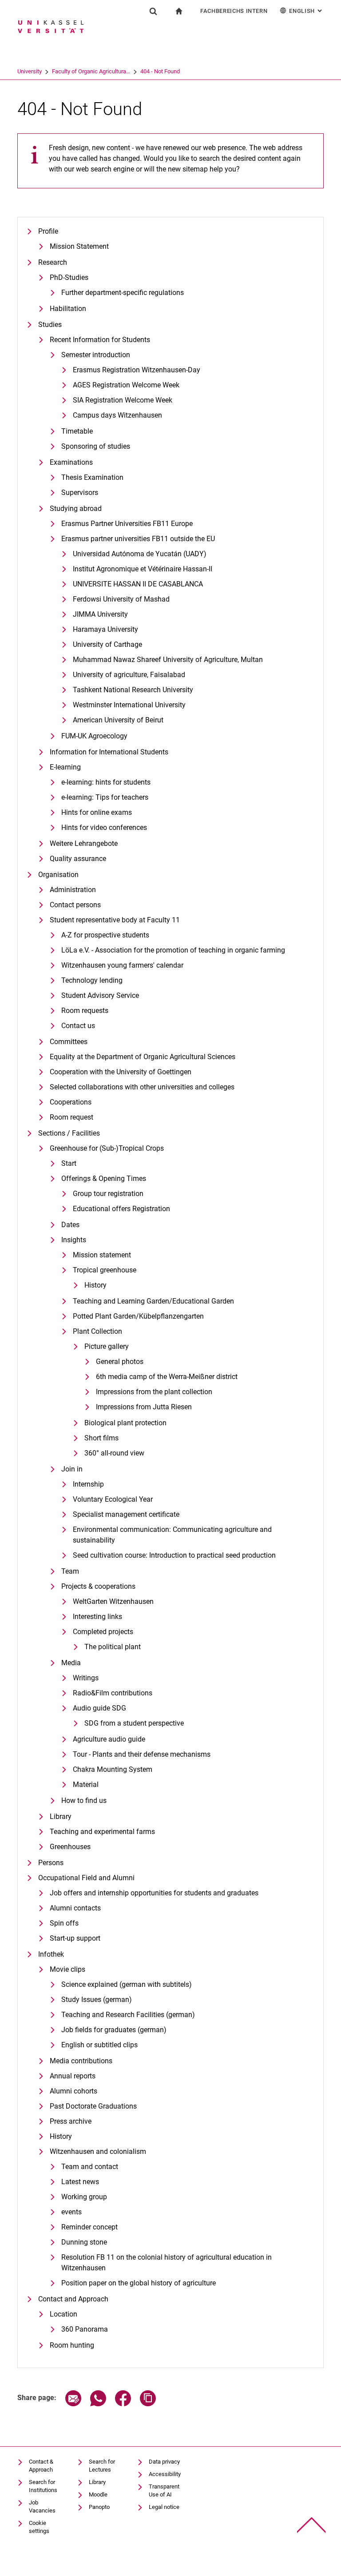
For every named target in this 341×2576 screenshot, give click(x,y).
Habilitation (68, 309)
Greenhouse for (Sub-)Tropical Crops (107, 1148)
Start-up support (75, 1938)
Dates (70, 1225)
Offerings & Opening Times (104, 1178)
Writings (86, 1678)
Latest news (80, 2182)
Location (63, 2314)
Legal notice (164, 2507)
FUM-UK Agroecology (94, 736)
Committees (69, 1042)
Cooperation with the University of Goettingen (121, 1072)
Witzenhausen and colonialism (98, 2151)
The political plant (113, 1647)
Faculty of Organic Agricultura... (91, 71)
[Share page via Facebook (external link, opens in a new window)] (123, 2404)
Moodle (98, 2494)
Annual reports (73, 2076)
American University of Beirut (118, 720)
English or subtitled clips (99, 2045)
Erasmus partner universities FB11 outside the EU (138, 539)
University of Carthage (107, 644)
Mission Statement (79, 246)
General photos (120, 1362)
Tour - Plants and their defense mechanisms (142, 1754)
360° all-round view (114, 1453)
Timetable (77, 431)
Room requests (85, 1011)
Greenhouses (70, 1847)
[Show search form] (153, 11)
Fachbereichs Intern (234, 11)
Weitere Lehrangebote (84, 843)
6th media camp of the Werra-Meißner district (167, 1377)
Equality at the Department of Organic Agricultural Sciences (143, 1057)
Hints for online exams (97, 812)
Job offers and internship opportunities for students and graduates (154, 1893)
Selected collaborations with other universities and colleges (142, 1087)
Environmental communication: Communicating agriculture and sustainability (172, 1535)
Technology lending (92, 980)
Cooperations (71, 1102)
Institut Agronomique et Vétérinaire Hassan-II (143, 569)
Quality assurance (78, 859)
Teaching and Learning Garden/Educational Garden (153, 1301)
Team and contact (90, 2167)
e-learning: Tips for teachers (105, 797)
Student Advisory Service (100, 995)
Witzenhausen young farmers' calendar (122, 965)
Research (53, 262)
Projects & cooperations (98, 1586)
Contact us (78, 1026)
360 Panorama (85, 2329)
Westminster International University (129, 705)
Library (61, 1816)
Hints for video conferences (104, 827)
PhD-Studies (69, 277)
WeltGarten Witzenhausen (113, 1601)
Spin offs (64, 1923)
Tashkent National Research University (133, 690)
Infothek (51, 1954)
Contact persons (75, 905)
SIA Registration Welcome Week (123, 400)
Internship (88, 1484)
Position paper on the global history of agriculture (139, 2283)
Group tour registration (108, 1194)
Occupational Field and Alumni (86, 1878)
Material (86, 1784)
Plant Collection (97, 1331)
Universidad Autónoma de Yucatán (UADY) (140, 554)
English (306, 11)
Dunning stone (84, 2242)
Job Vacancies (42, 2506)
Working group (84, 2197)
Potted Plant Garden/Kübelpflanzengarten (138, 1316)
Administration (73, 890)
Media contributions (81, 2061)
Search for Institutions (43, 2486)
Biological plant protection (125, 1423)
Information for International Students (109, 752)
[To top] (311, 2525)
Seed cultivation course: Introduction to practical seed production (174, 1555)
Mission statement (102, 1255)
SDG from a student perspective (134, 1723)
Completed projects (103, 1632)
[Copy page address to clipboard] (148, 2404)
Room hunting (72, 2345)
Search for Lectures (102, 2466)
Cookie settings (39, 2527)
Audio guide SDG (99, 1708)
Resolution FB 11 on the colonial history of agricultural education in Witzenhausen (167, 2263)
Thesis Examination (92, 477)
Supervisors (80, 492)
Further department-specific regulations (123, 293)
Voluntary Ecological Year (113, 1499)
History (95, 1285)
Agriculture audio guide (109, 1739)
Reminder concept (89, 2227)
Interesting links (97, 1617)
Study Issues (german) (97, 2000)
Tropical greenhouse (105, 1270)
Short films (101, 1438)
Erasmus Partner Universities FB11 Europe (127, 524)
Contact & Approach (41, 2466)
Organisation (58, 875)
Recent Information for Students (100, 340)
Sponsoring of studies (96, 446)
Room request (71, 1117)
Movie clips (67, 1969)
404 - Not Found (160, 71)
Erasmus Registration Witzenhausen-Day (137, 370)
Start (69, 1163)
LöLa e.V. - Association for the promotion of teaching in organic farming (173, 950)
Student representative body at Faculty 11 (115, 920)
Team (70, 1571)
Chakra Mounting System (113, 1769)
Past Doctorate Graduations (93, 2106)
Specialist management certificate (126, 1514)
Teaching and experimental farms (102, 1832)
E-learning (65, 767)
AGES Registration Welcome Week (126, 385)
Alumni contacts (75, 1908)
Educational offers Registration (121, 1209)
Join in (72, 1469)
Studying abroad (76, 508)
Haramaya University (105, 629)
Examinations (71, 462)
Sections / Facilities (69, 1133)
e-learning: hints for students (106, 782)
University (30, 71)
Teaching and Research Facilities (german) (128, 2015)
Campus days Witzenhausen (117, 415)
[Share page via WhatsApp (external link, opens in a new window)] (98, 2404)
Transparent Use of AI (164, 2490)
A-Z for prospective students (105, 935)
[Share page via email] (73, 2404)
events (71, 2212)
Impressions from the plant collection (154, 1392)
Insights (74, 1240)
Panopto (99, 2507)
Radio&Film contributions (113, 1693)
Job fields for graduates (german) (114, 2030)
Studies (50, 325)
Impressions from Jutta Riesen (144, 1407)
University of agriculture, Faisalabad (129, 675)
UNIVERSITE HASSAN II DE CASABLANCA (138, 584)
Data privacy (164, 2462)
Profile (48, 231)
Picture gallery (107, 1346)
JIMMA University (100, 614)
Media (71, 1663)
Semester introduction (96, 355)
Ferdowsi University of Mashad (121, 599)
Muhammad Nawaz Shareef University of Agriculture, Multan (168, 660)
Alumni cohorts (73, 2091)
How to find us (84, 1800)
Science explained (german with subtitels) (127, 1984)
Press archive (71, 2121)
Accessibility (165, 2474)
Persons (51, 1863)
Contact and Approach (73, 2299)
